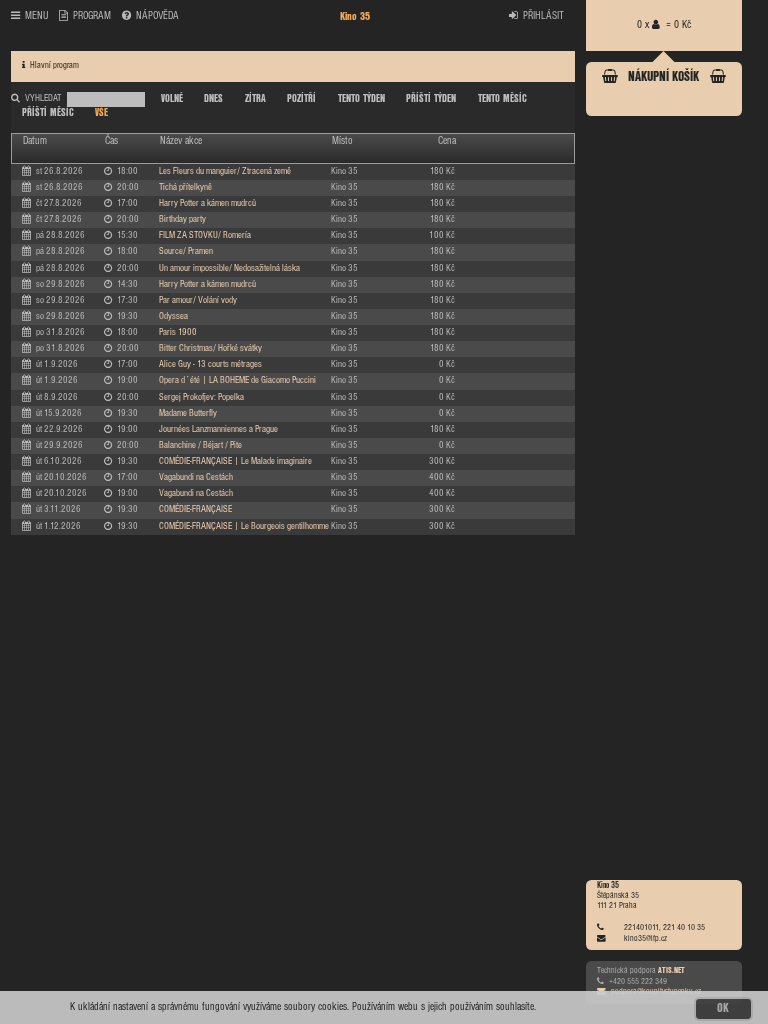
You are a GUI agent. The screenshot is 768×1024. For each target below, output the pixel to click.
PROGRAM (92, 16)
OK (723, 1008)
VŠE (101, 113)
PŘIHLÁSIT (543, 16)
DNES (213, 99)
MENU (36, 16)
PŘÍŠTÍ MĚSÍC (48, 113)
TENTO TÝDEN (361, 99)
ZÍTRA (255, 99)
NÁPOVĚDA (157, 16)
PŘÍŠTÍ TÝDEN (431, 99)
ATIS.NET (671, 970)
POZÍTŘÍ (301, 99)
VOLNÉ (172, 99)
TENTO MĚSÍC (502, 99)
